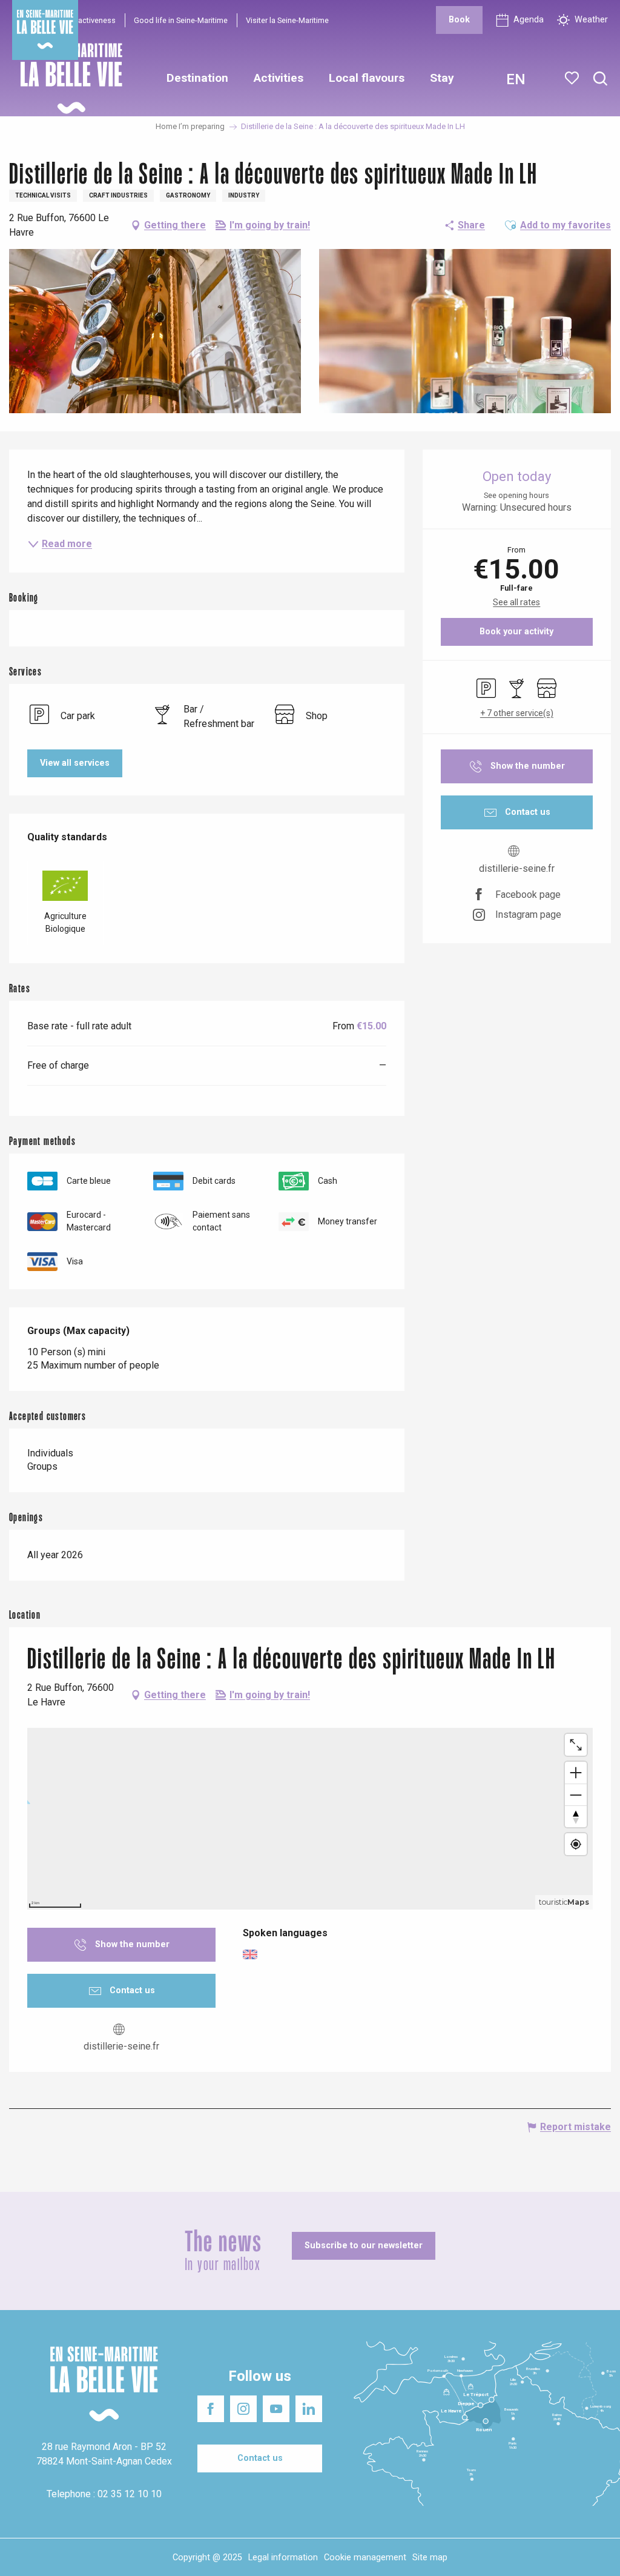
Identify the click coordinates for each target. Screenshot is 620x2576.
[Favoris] (573, 78)
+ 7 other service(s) (517, 713)
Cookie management (365, 2558)
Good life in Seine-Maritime (181, 20)
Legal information (283, 2558)
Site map (430, 2558)
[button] (600, 79)
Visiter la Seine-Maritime (287, 20)
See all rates (516, 602)
